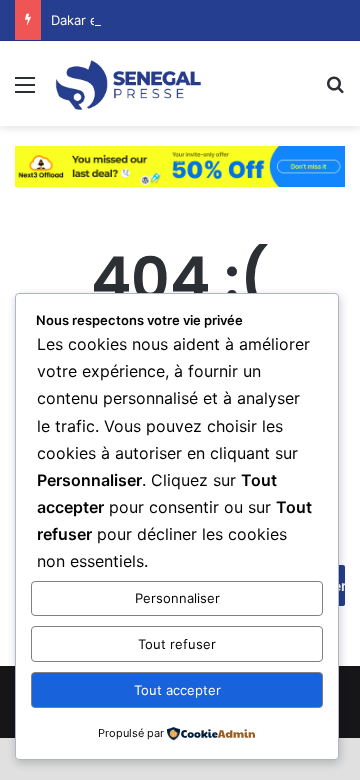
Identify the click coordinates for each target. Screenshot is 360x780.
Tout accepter (177, 690)
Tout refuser (177, 644)
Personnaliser (177, 598)
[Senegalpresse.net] (130, 83)
